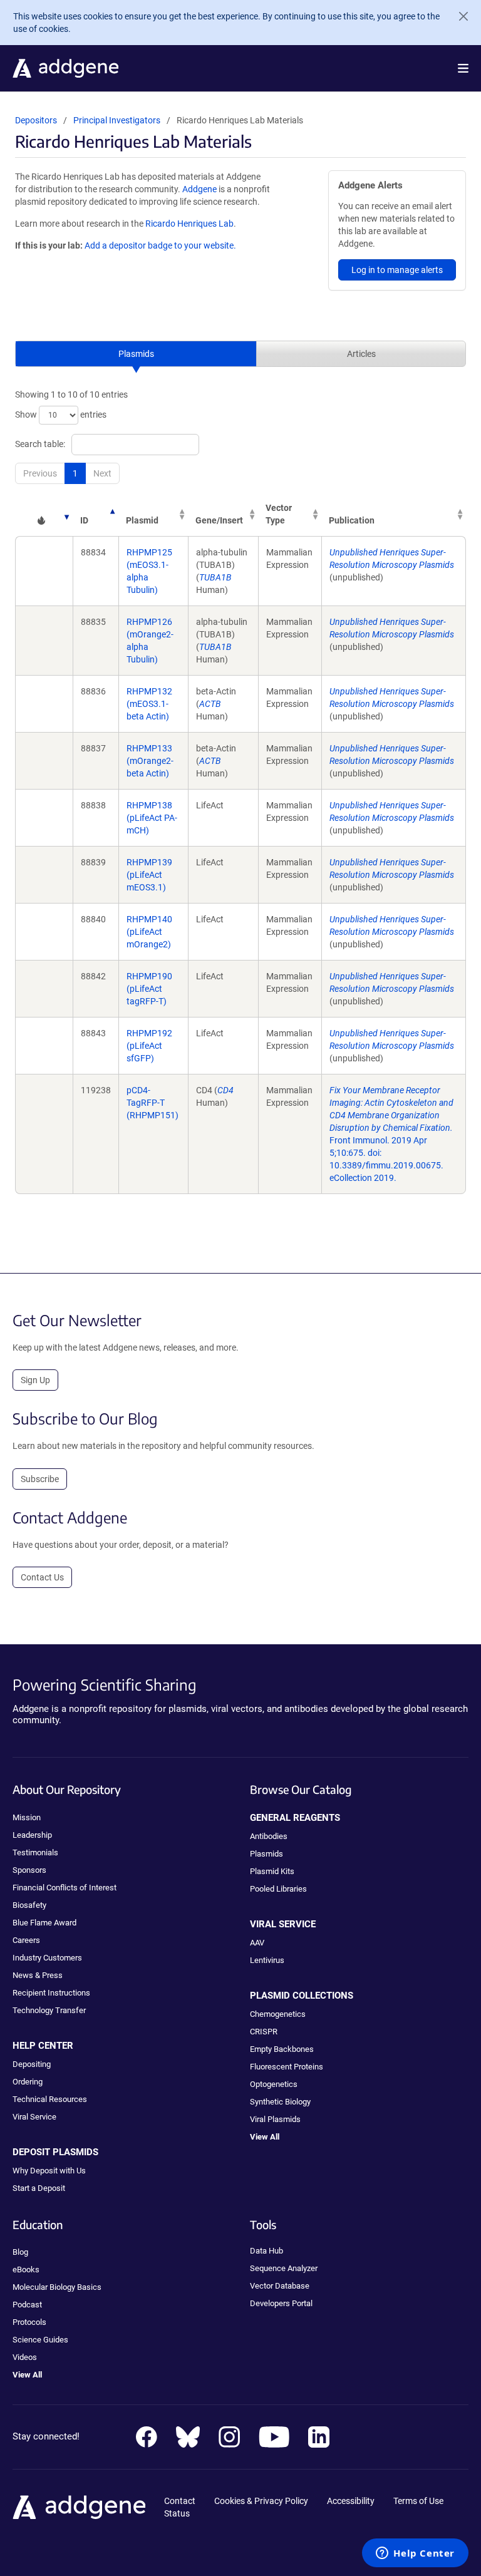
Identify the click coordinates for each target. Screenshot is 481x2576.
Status (177, 2513)
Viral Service (34, 2117)
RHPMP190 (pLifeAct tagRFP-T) (149, 989)
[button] (463, 68)
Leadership (32, 1835)
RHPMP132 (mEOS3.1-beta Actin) (149, 704)
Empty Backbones (282, 2049)
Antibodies (269, 1836)
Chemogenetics (278, 2014)
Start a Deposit (39, 2188)
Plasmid (142, 520)
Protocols (29, 2322)
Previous (40, 473)
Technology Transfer (49, 2010)
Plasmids (136, 354)
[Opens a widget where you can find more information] (415, 2554)
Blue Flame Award (44, 1923)
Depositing (32, 2064)
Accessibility (351, 2501)
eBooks (26, 2269)
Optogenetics (274, 2084)
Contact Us (42, 1577)
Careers (26, 1940)
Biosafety (29, 1905)
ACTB (210, 704)
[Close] (458, 16)
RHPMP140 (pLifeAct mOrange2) (149, 932)
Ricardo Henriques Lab (189, 224)
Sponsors (29, 1870)
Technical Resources (50, 2099)
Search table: (40, 444)
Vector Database (280, 2286)
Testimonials (35, 1852)
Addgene (199, 189)
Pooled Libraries (278, 1889)
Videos (25, 2357)
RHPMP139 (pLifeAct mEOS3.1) (149, 875)
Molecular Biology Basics (57, 2287)
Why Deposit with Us (49, 2171)
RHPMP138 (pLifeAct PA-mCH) (152, 818)
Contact (180, 2501)
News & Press (38, 1975)
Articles (361, 354)
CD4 (225, 1090)
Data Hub (266, 2251)
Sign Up (35, 1380)
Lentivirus (267, 1960)
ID (84, 520)
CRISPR (264, 2032)
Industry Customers (47, 1958)
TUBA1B (215, 577)
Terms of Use (418, 2501)
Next (102, 473)
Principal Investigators (117, 120)
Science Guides (40, 2340)
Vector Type (279, 514)
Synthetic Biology (280, 2102)
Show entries (61, 415)
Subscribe (40, 1479)
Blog (20, 2252)
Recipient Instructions (51, 1993)
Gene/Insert (219, 520)
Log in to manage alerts (397, 270)
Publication (352, 520)
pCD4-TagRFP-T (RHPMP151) (153, 1103)
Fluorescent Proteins (287, 2067)
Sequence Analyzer (284, 2268)
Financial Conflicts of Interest (65, 1888)
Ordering (28, 2082)
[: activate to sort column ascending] (44, 514)
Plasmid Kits (272, 1871)
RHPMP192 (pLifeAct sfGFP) (149, 1046)
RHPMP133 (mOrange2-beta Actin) (150, 761)
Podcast (27, 2305)
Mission (27, 1817)
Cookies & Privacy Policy (261, 2501)
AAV (257, 1943)
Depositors (36, 120)
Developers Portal (281, 2303)
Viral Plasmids (275, 2119)
